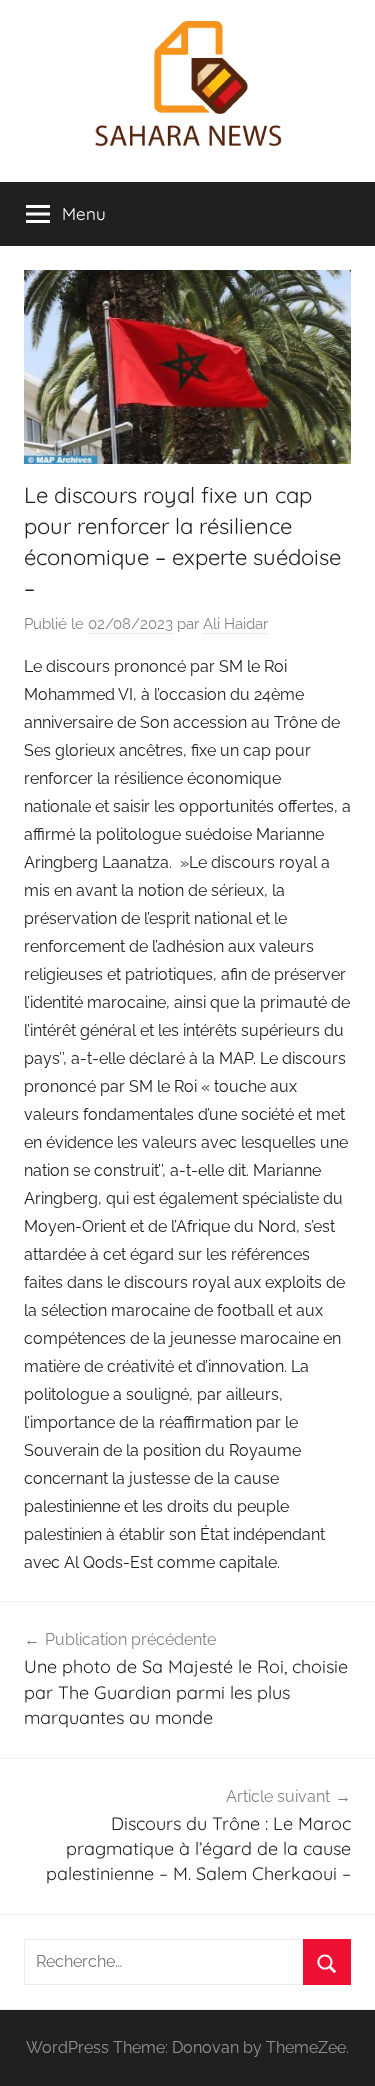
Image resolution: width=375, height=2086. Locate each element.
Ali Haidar (235, 624)
